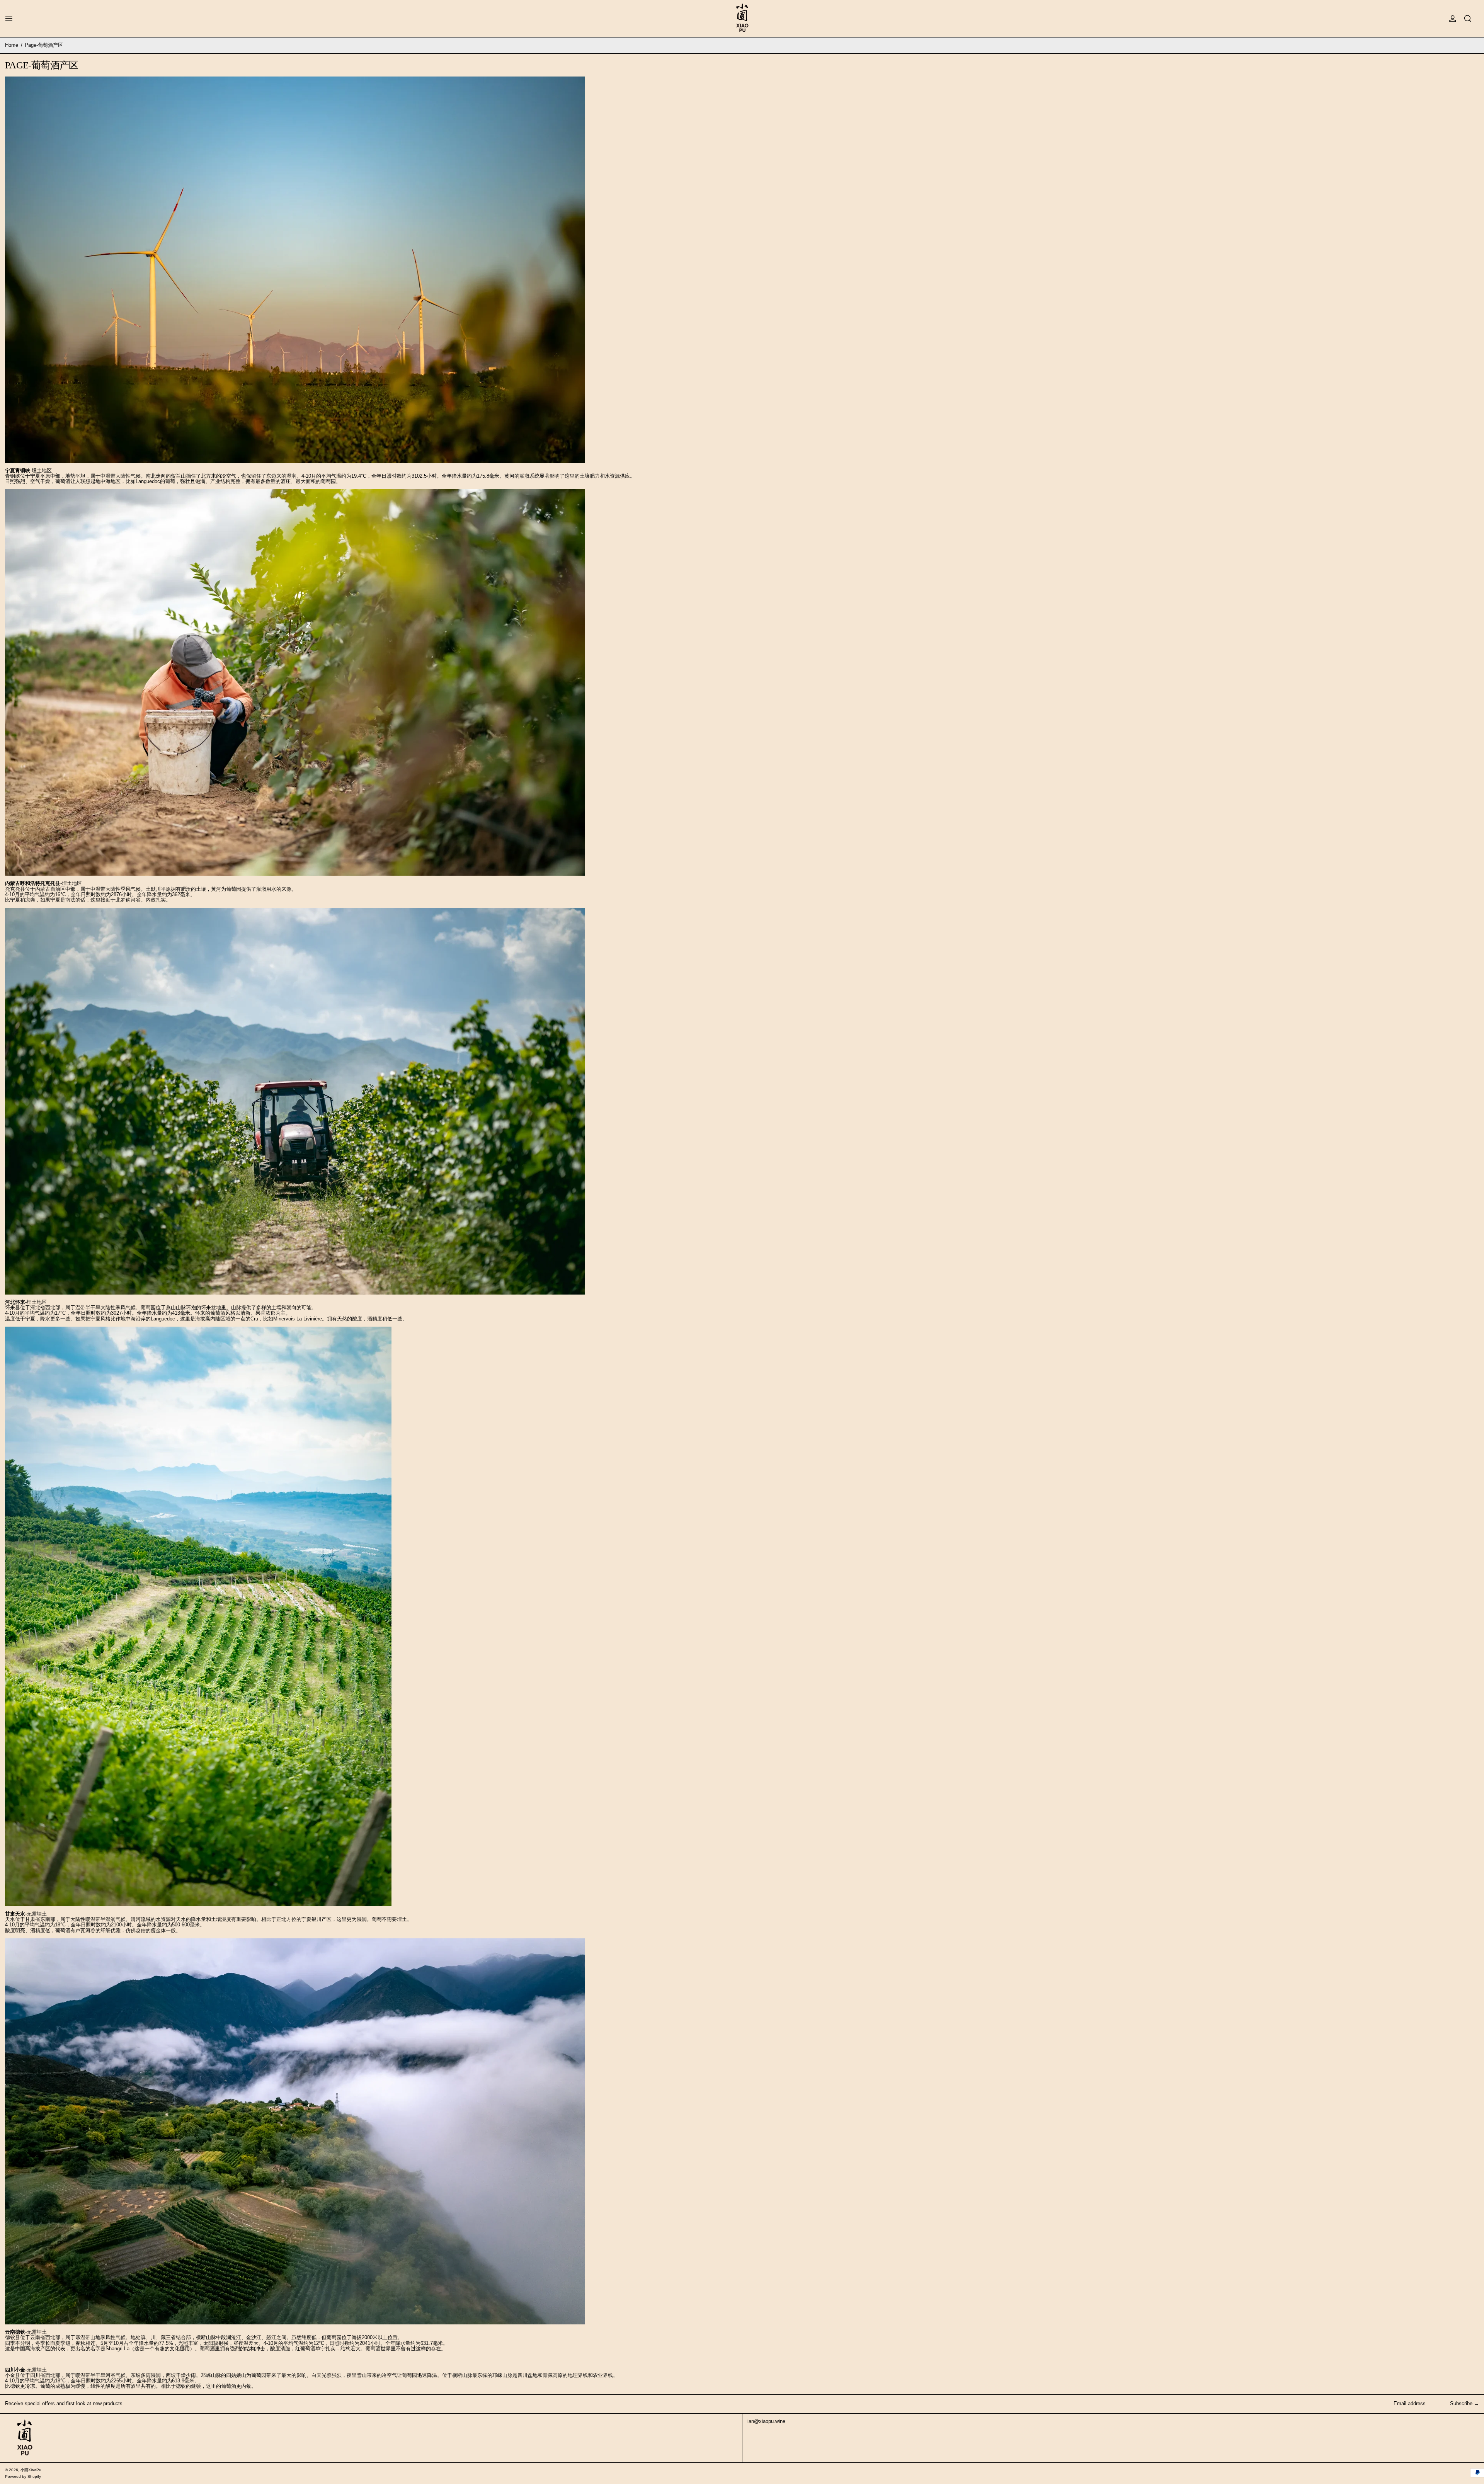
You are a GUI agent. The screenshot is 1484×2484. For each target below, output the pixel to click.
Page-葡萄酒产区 (44, 45)
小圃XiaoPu (31, 2470)
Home (12, 45)
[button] (1468, 19)
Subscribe (1461, 2403)
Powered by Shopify (23, 2476)
